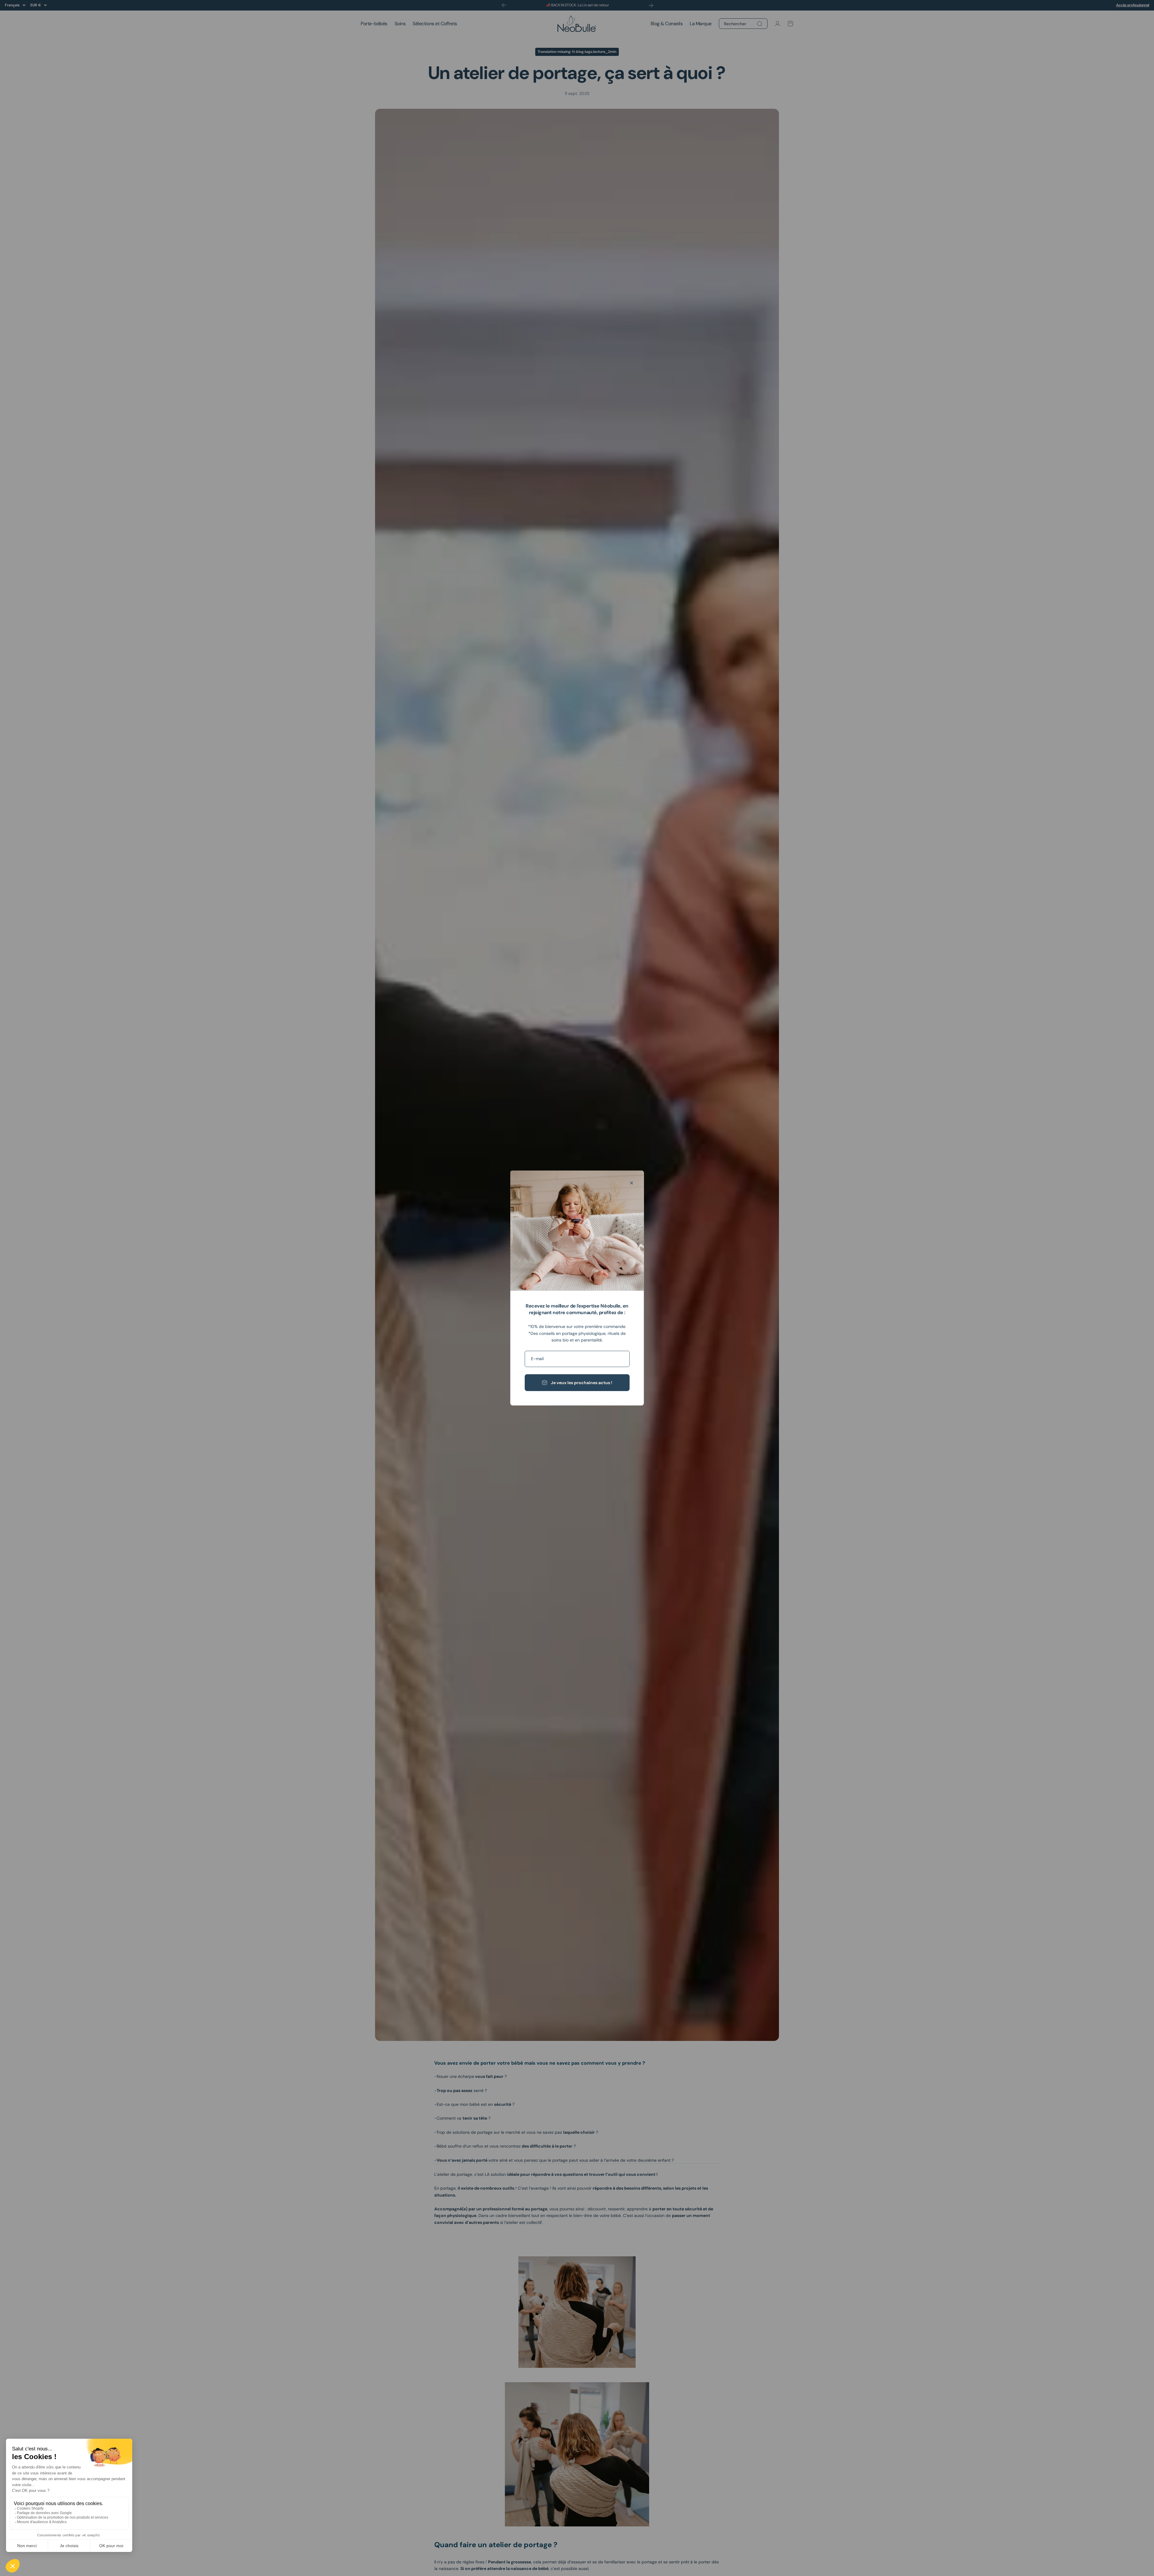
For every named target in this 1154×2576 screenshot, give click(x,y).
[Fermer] (632, 1183)
